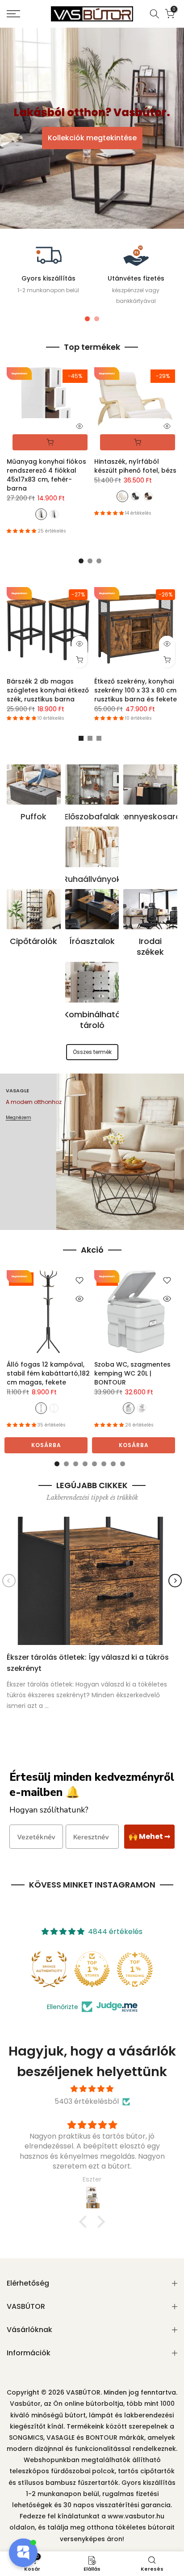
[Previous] (9, 1581)
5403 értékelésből (87, 2101)
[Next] (175, 1581)
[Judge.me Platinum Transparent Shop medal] (92, 1969)
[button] (85, 2222)
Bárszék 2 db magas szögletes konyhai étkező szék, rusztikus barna (48, 690)
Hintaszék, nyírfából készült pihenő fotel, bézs (135, 466)
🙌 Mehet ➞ (149, 1836)
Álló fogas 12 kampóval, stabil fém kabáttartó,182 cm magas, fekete (48, 1373)
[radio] (41, 515)
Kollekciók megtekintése (92, 138)
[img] (92, 2089)
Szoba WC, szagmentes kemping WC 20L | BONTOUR (132, 1373)
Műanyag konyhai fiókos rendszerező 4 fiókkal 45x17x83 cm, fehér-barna (46, 475)
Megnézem (19, 1118)
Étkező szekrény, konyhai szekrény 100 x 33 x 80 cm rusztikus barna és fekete (136, 690)
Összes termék (92, 1052)
